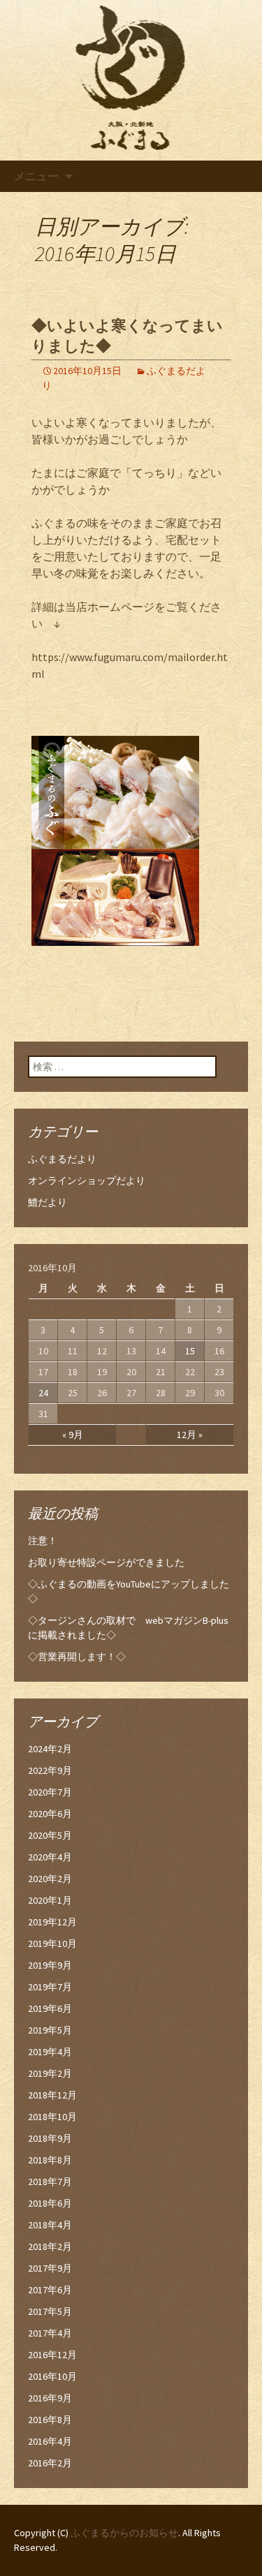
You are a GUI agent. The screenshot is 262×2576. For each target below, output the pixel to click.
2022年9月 (50, 1770)
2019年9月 (50, 1965)
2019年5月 (50, 2030)
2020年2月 (50, 1879)
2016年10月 (52, 2376)
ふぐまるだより (62, 1159)
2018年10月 (52, 2117)
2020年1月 (50, 1900)
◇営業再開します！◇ (77, 1657)
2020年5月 (50, 1835)
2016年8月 (50, 2420)
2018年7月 (50, 2182)
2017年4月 (50, 2333)
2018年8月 (50, 2160)
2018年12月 (52, 2095)
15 (190, 1351)
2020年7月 (50, 1792)
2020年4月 (50, 1857)
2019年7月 (50, 1987)
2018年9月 (50, 2138)
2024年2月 (50, 1749)
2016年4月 (50, 2441)
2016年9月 (50, 2398)
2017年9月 (50, 2268)
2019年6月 (50, 2008)
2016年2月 (50, 2463)
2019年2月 (50, 2073)
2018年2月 (50, 2246)
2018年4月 (50, 2225)
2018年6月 (50, 2203)
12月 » (190, 1435)
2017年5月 (50, 2311)
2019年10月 (52, 1944)
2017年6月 (50, 2290)
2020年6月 (50, 1814)
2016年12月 (52, 2355)
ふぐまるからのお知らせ (124, 2533)
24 (43, 1393)
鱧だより (48, 1202)
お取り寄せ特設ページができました (106, 1562)
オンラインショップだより (87, 1180)
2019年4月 (50, 2052)
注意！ (43, 1541)
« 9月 (73, 1435)
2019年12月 (52, 1922)
